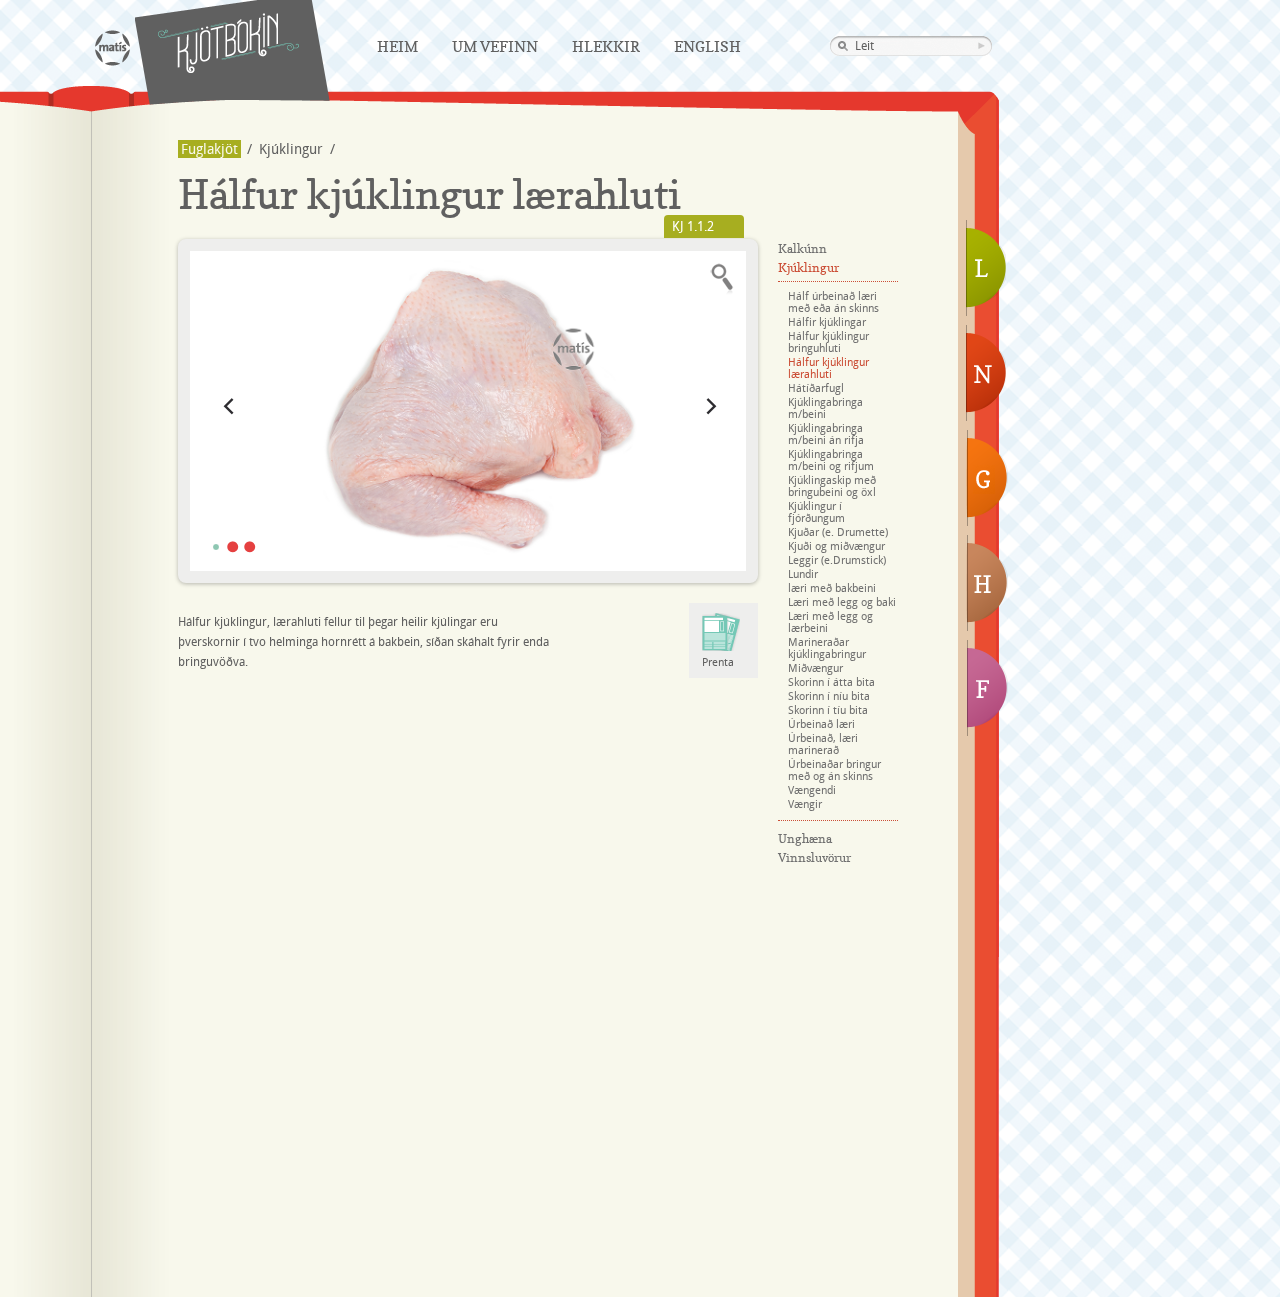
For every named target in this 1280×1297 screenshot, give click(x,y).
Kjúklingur (291, 149)
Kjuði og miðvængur (836, 547)
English (707, 46)
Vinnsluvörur (814, 857)
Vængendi (812, 791)
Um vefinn (495, 46)
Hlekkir (606, 46)
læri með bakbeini (832, 589)
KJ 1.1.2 (693, 227)
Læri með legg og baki (842, 603)
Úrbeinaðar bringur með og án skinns (834, 771)
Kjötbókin (228, 43)
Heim (397, 46)
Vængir (805, 805)
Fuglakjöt (209, 149)
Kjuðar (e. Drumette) (838, 533)
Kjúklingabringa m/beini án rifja (826, 435)
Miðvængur (815, 669)
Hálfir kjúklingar (827, 323)
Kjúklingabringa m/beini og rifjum (831, 461)
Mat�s (112, 48)
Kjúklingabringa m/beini (825, 409)
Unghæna (805, 838)
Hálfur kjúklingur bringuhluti (828, 343)
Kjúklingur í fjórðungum (816, 513)
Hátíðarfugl (816, 389)
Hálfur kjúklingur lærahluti (828, 369)
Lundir (803, 575)
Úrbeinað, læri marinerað (823, 745)
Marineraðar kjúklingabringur (827, 649)
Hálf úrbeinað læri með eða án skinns (833, 303)
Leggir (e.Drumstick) (837, 561)
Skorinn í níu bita (829, 697)
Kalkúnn (802, 248)
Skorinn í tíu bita (828, 711)
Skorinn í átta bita (831, 683)
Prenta (718, 663)
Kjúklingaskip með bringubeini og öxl (832, 487)
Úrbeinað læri (821, 725)
